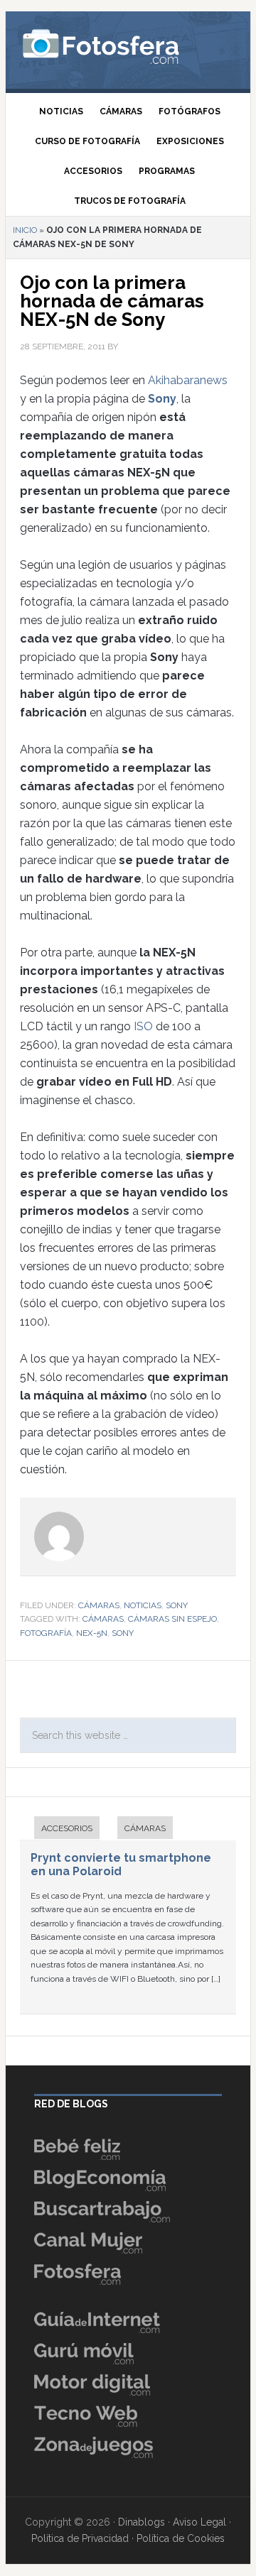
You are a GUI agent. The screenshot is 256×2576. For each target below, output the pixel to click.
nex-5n (92, 1633)
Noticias (143, 1605)
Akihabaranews (188, 380)
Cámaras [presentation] (145, 1828)
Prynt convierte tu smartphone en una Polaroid (121, 1865)
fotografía (46, 1633)
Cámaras (99, 1605)
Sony (162, 399)
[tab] (60, 1829)
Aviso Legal (199, 2522)
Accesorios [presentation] (67, 1828)
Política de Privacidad (80, 2538)
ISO (143, 1026)
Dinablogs (142, 2522)
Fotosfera (128, 46)
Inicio (25, 230)
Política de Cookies (181, 2538)
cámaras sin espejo (172, 1619)
